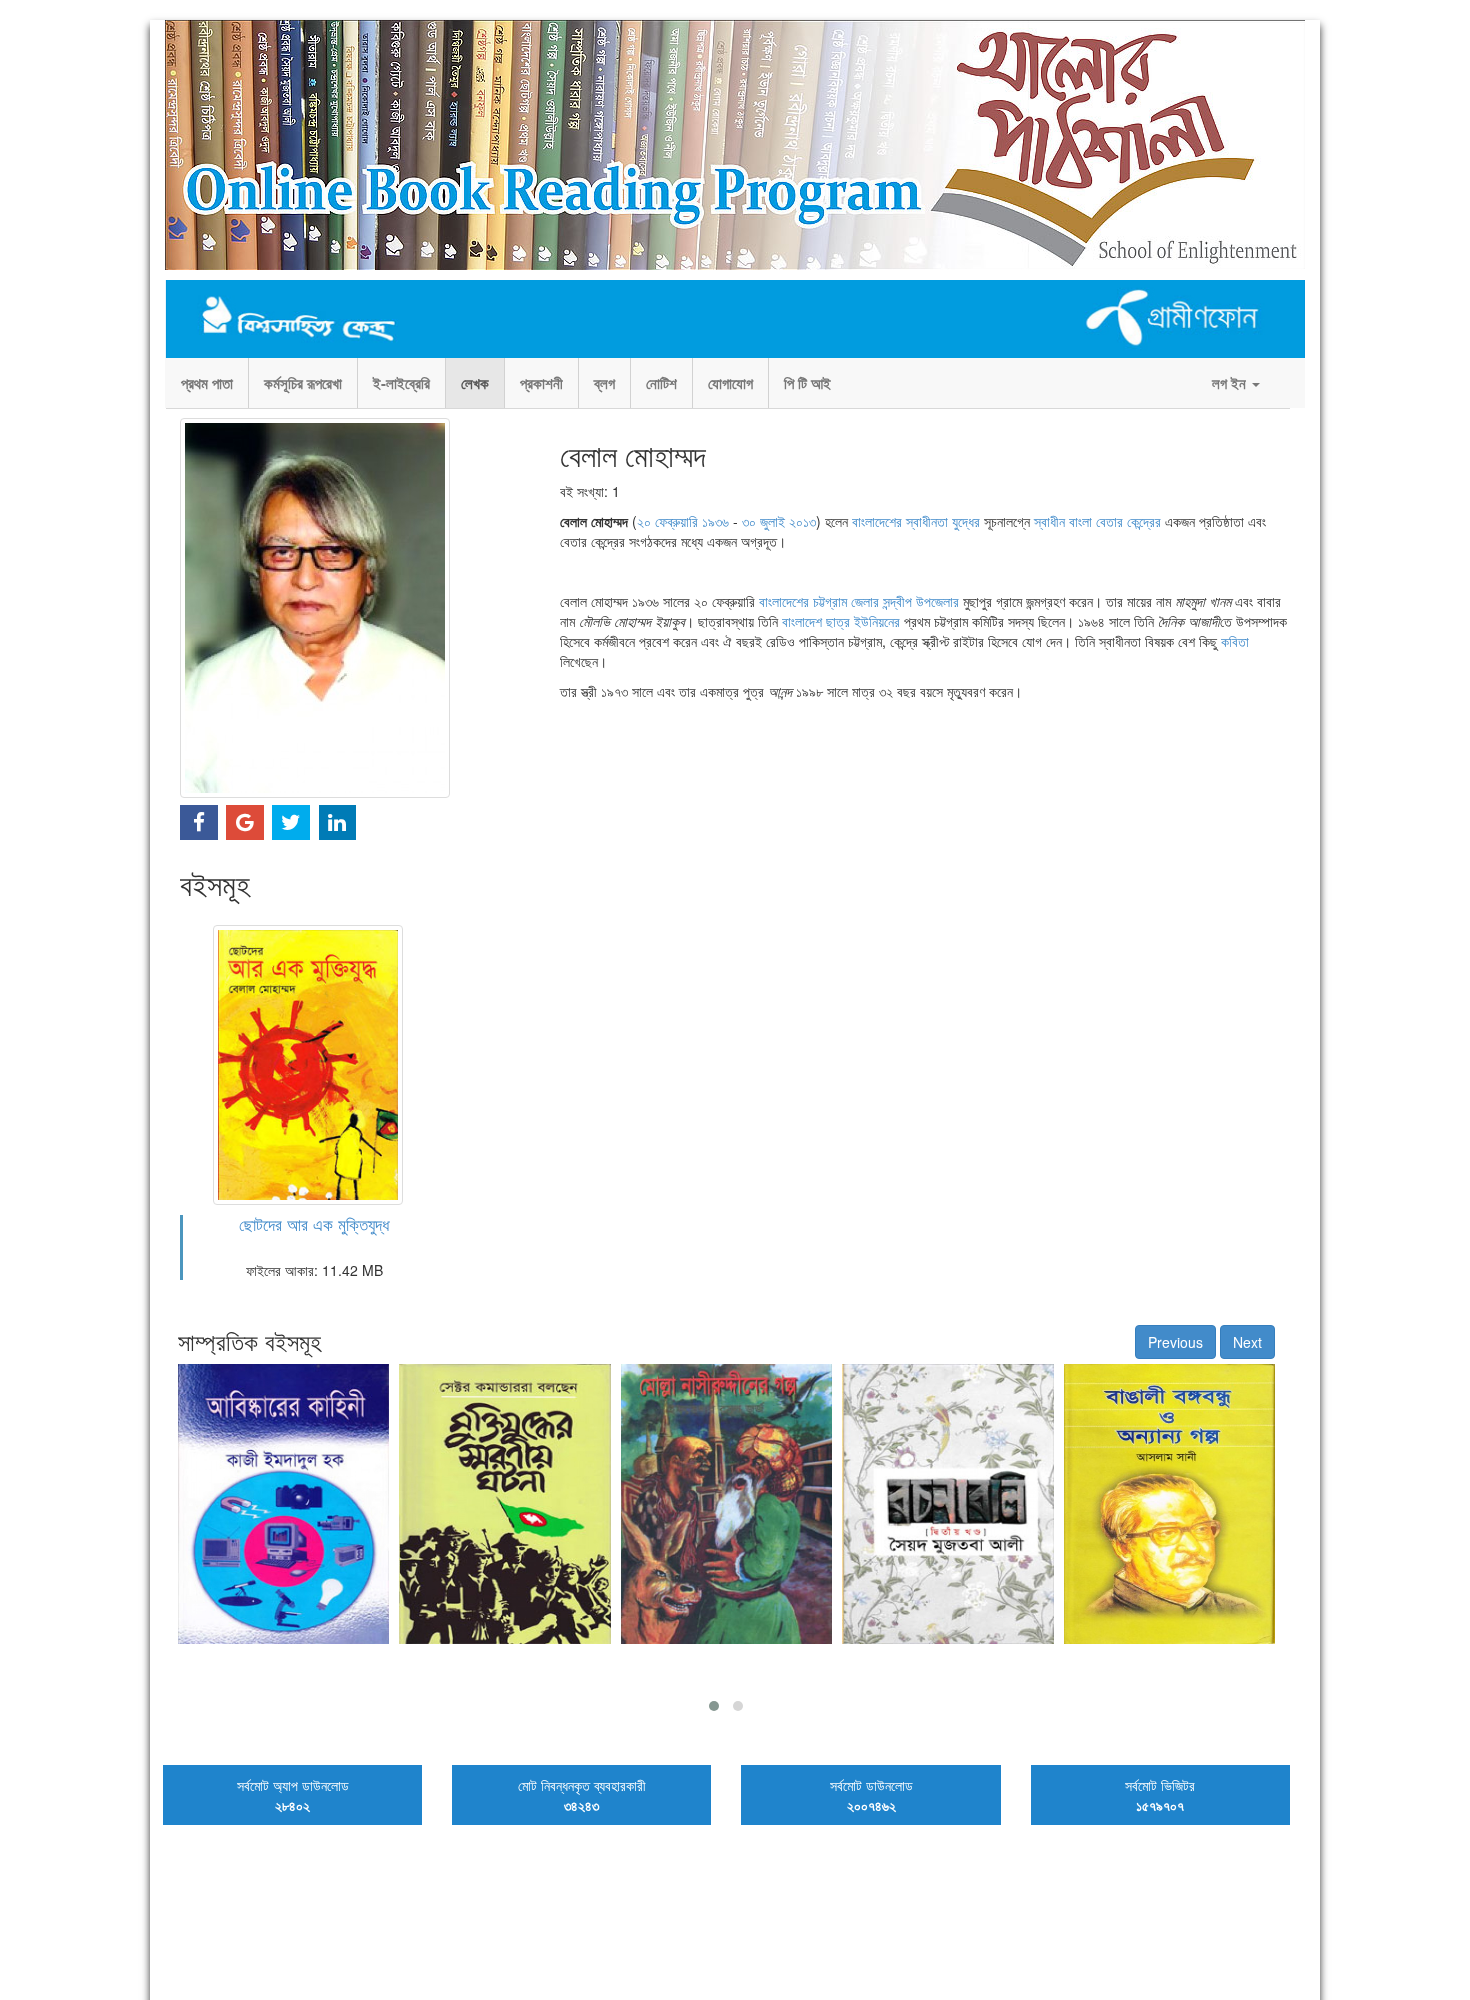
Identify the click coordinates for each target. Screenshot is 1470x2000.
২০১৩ (802, 521)
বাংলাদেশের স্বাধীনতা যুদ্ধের (916, 521)
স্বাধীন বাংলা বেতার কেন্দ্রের (1097, 521)
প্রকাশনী (541, 383)
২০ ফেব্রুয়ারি (667, 521)
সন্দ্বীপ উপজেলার (921, 601)
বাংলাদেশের (784, 601)
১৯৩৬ (715, 521)
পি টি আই (807, 383)
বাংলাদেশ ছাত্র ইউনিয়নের (841, 621)
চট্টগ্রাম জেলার (846, 601)
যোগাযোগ (730, 383)
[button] (714, 1706)
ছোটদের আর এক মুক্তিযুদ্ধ (314, 1223)
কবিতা (1235, 641)
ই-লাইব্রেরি (401, 383)
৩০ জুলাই (763, 521)
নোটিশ (661, 383)
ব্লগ (604, 383)
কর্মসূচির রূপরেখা (303, 383)
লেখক (475, 383)
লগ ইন (1231, 383)
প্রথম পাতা (207, 383)
